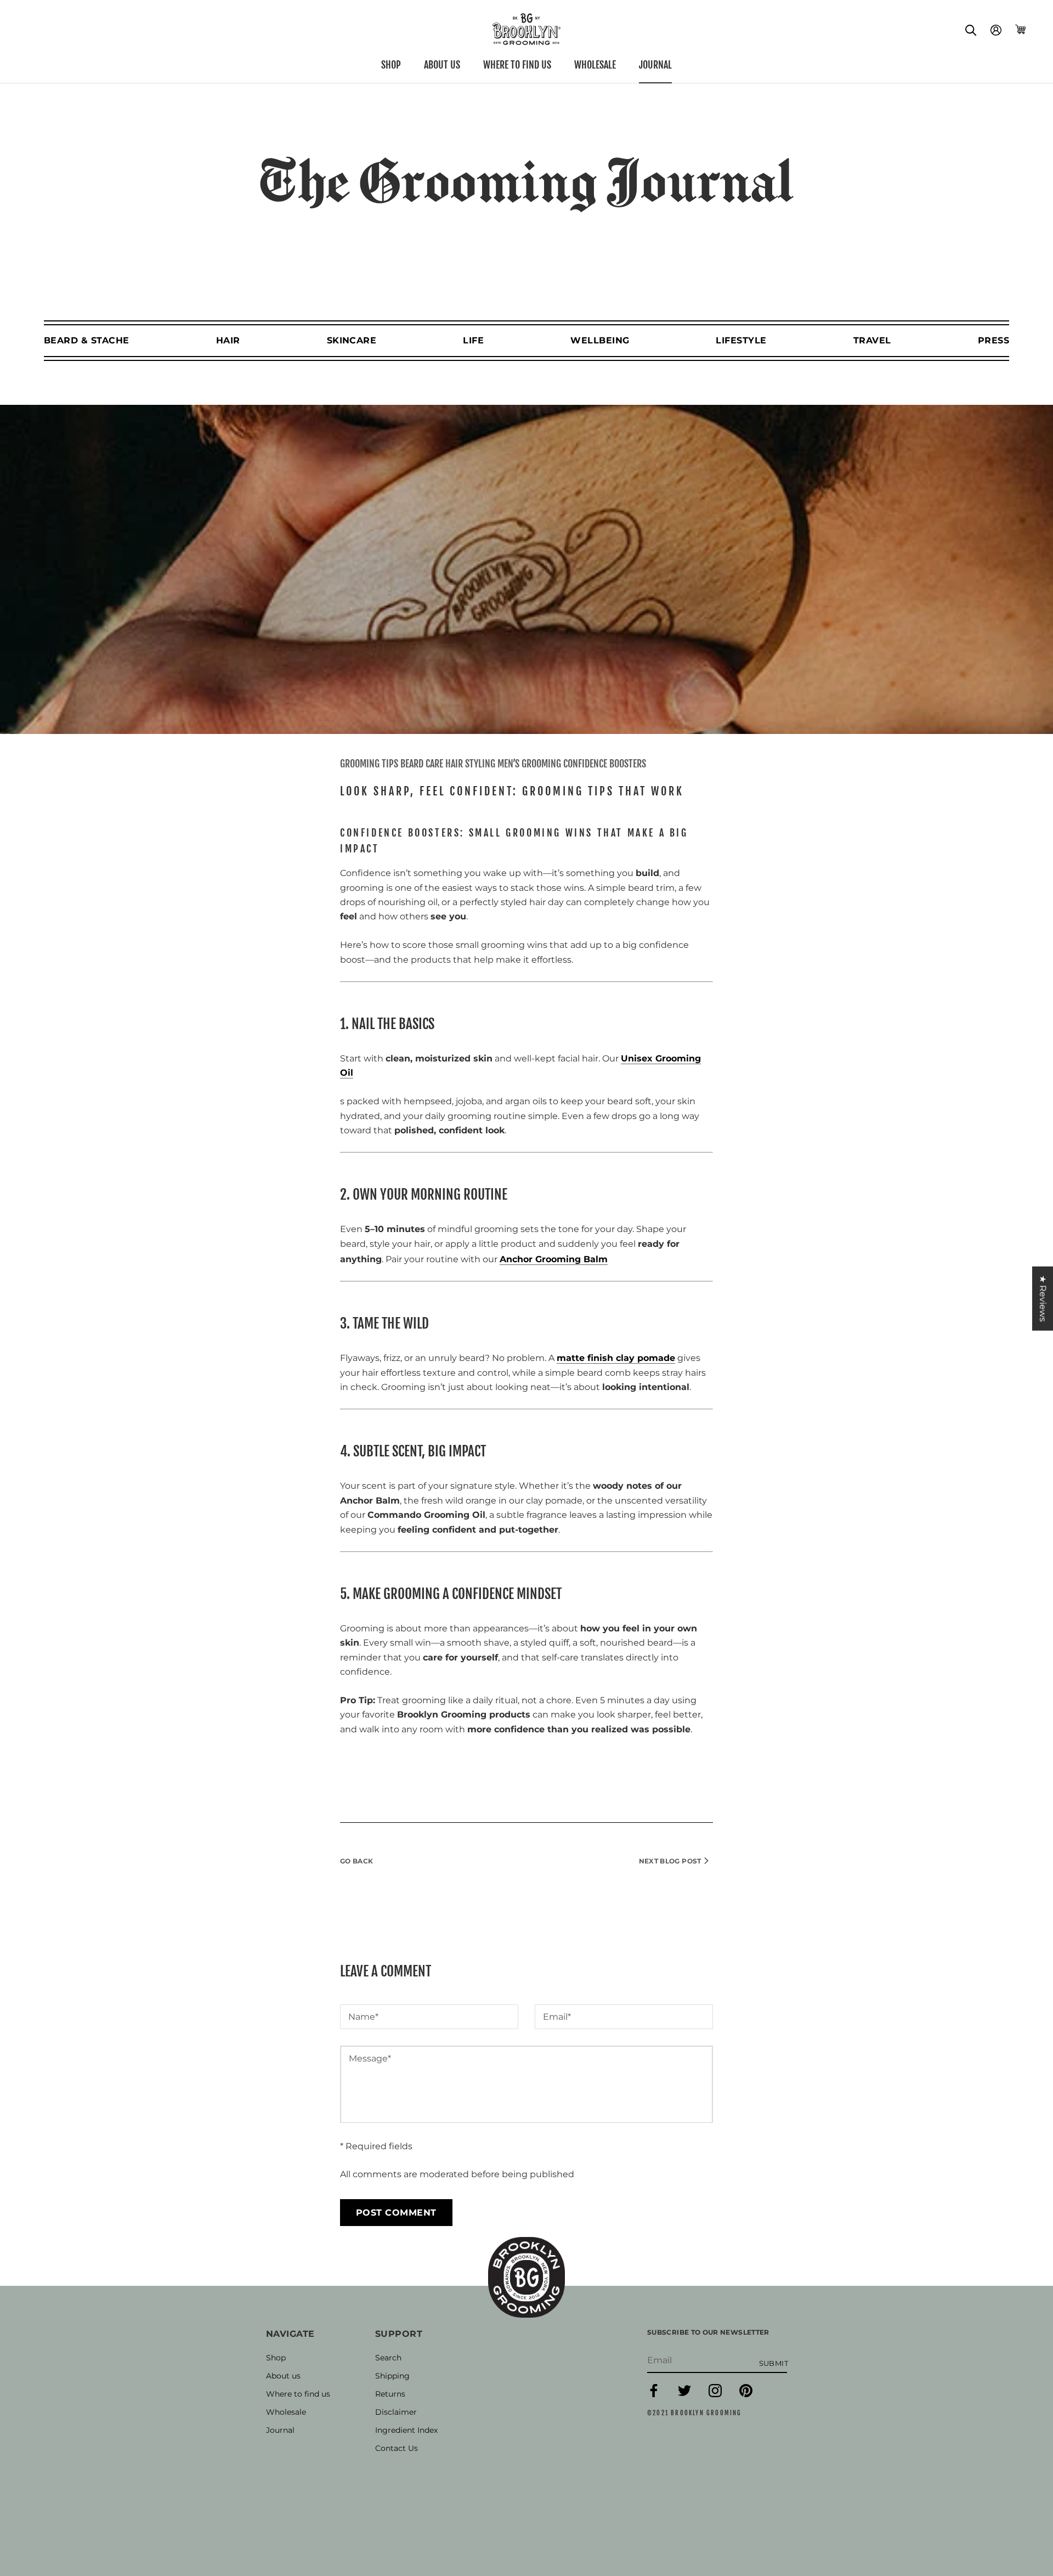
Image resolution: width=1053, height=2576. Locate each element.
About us (442, 65)
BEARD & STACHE (87, 340)
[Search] (971, 29)
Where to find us (517, 65)
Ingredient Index (406, 2430)
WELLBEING (600, 340)
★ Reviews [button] (1043, 1299)
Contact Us (397, 2448)
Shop (391, 65)
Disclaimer (396, 2412)
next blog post (671, 1861)
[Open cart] (1020, 29)
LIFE (473, 340)
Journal (655, 65)
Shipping (392, 2376)
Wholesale (595, 65)
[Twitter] (684, 2395)
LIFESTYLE (741, 340)
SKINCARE (352, 340)
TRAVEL (872, 340)
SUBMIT (774, 2363)
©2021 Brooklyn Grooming (695, 2413)
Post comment (396, 2213)
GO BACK (357, 1861)
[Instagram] (715, 2395)
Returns (390, 2394)
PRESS (993, 340)
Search (388, 2358)
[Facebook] (654, 2395)
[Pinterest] (746, 2395)
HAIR (228, 340)
